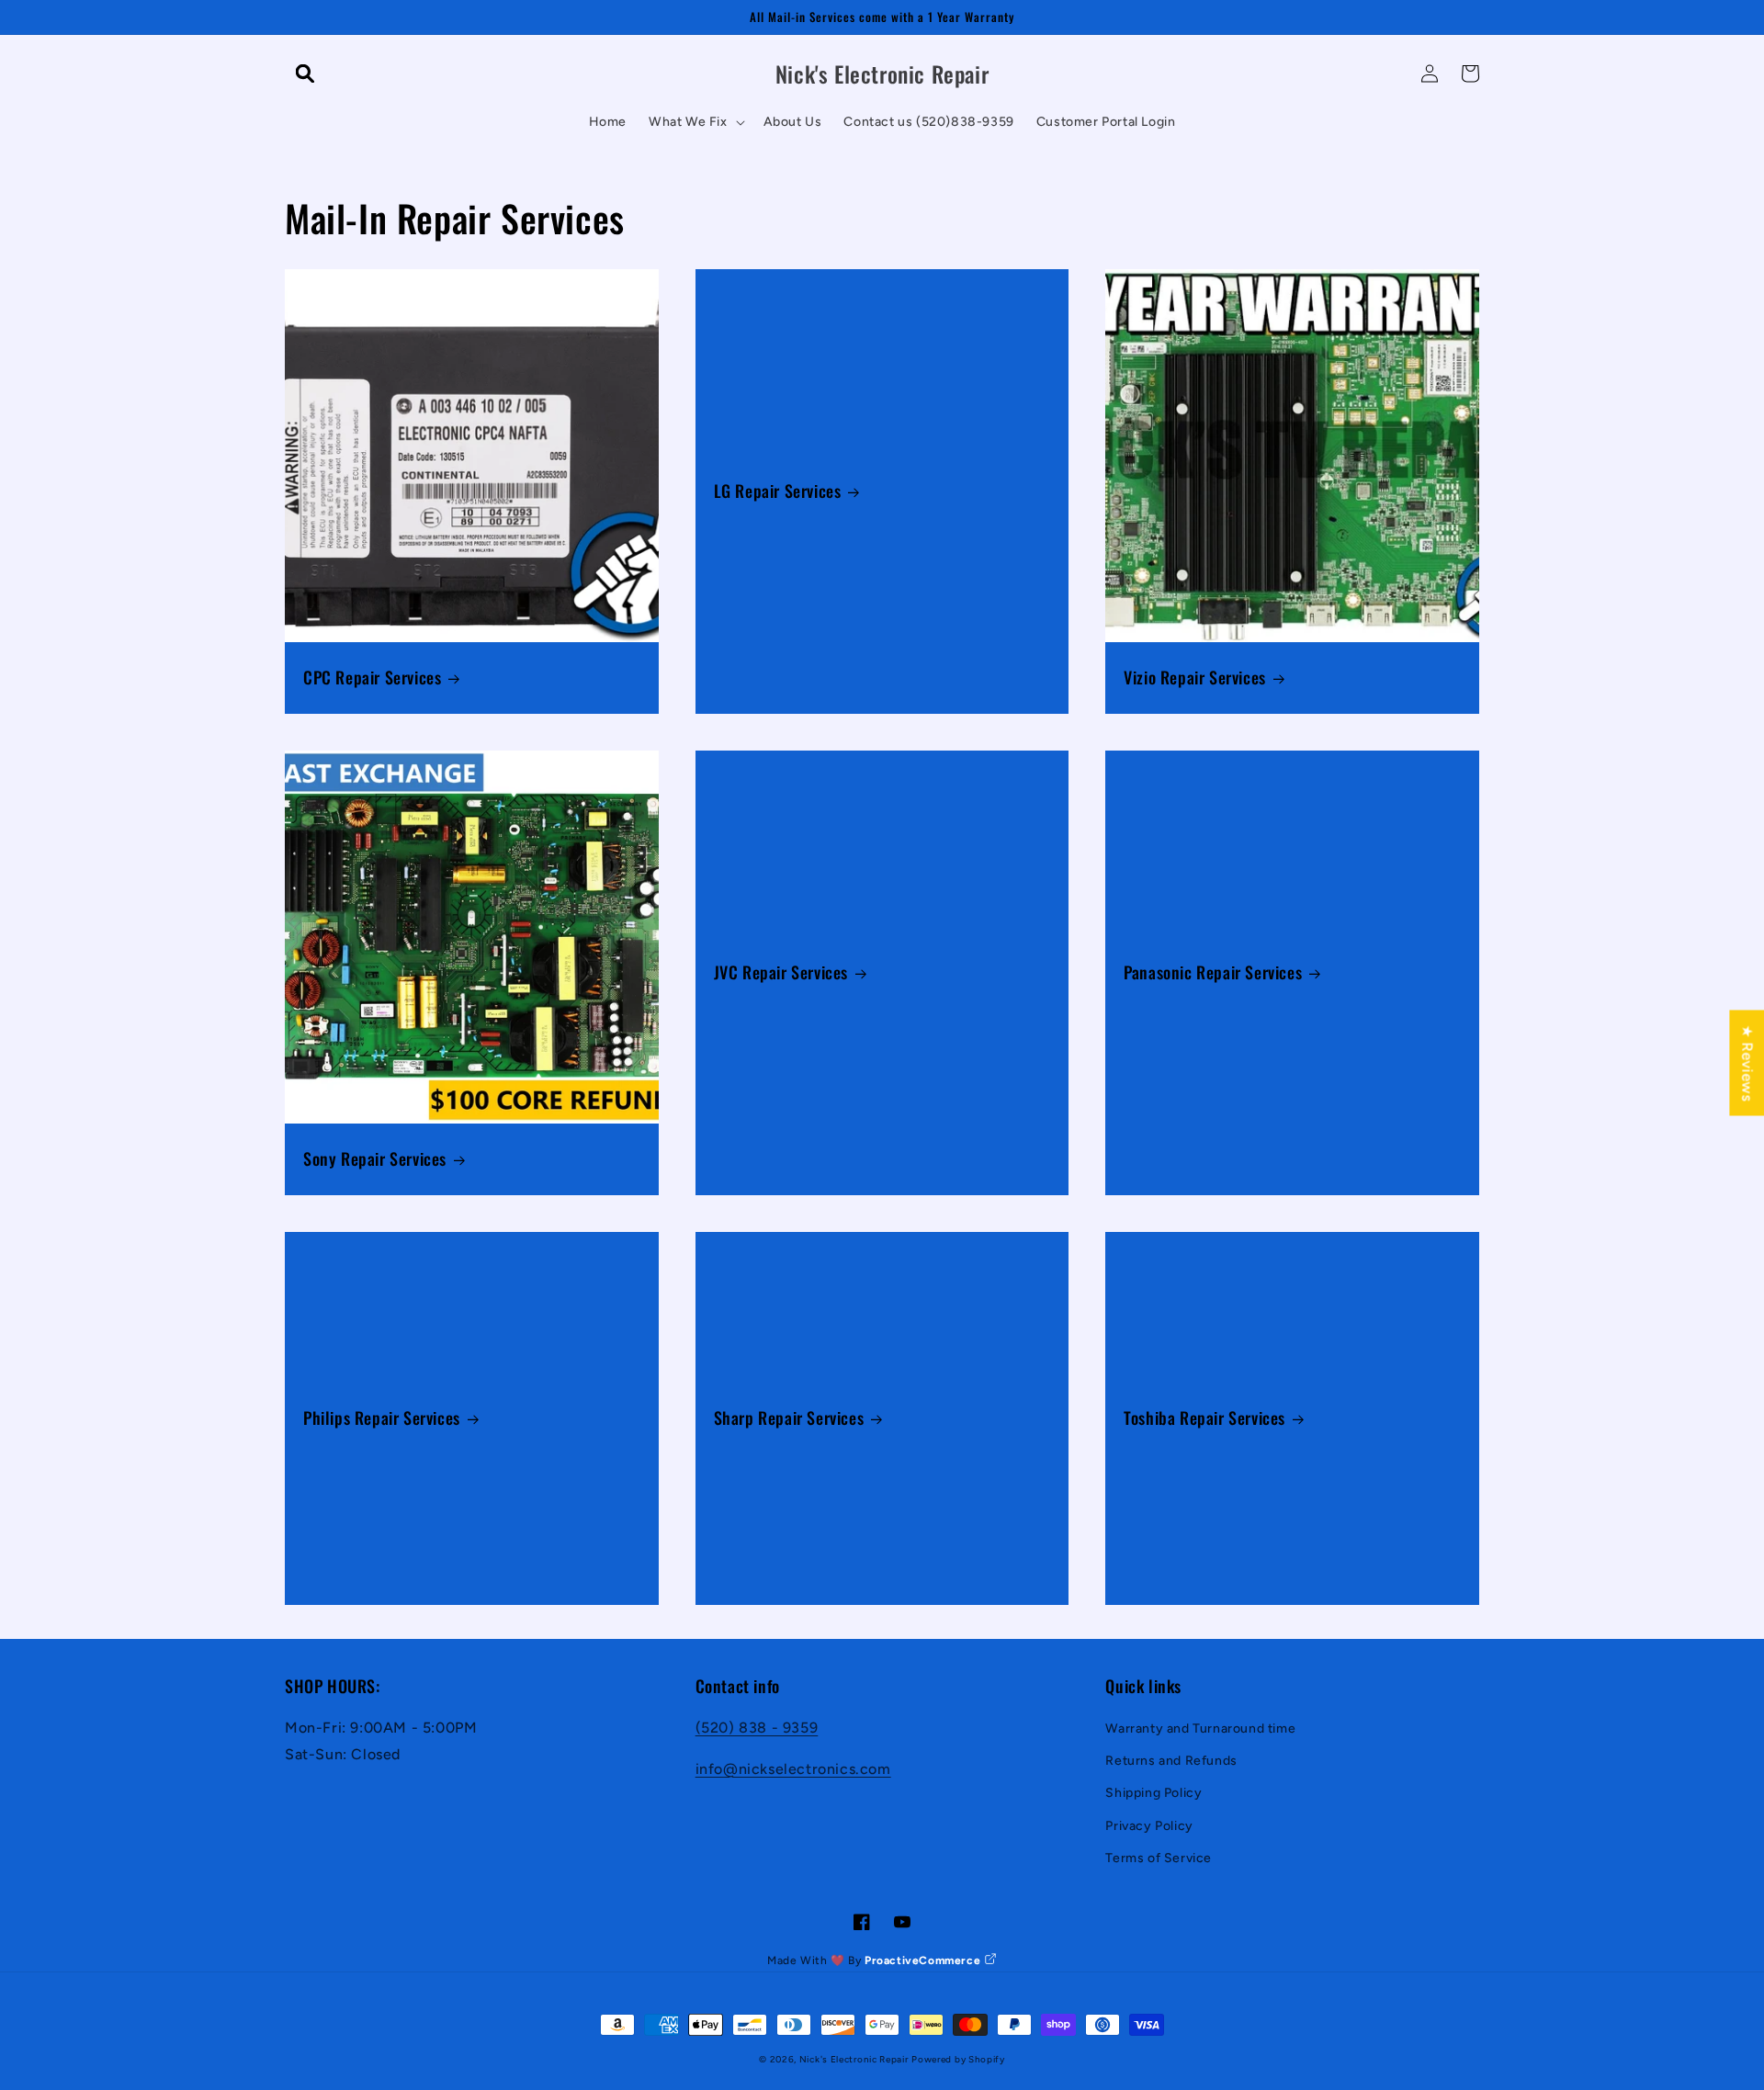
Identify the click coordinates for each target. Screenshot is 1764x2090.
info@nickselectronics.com (793, 1769)
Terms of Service (1159, 1858)
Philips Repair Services (382, 1418)
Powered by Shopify (958, 2059)
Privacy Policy (1149, 1826)
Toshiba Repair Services (1204, 1418)
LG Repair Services (778, 491)
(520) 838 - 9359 (757, 1728)
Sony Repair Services (375, 1159)
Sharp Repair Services (789, 1418)
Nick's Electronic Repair (854, 2059)
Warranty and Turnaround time (1200, 1728)
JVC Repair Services (781, 972)
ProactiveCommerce (924, 1960)
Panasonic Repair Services (1213, 972)
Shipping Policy (1153, 1793)
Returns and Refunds (1171, 1761)
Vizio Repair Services (1195, 678)
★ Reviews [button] (1747, 1062)
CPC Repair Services (372, 678)
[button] (305, 73)
